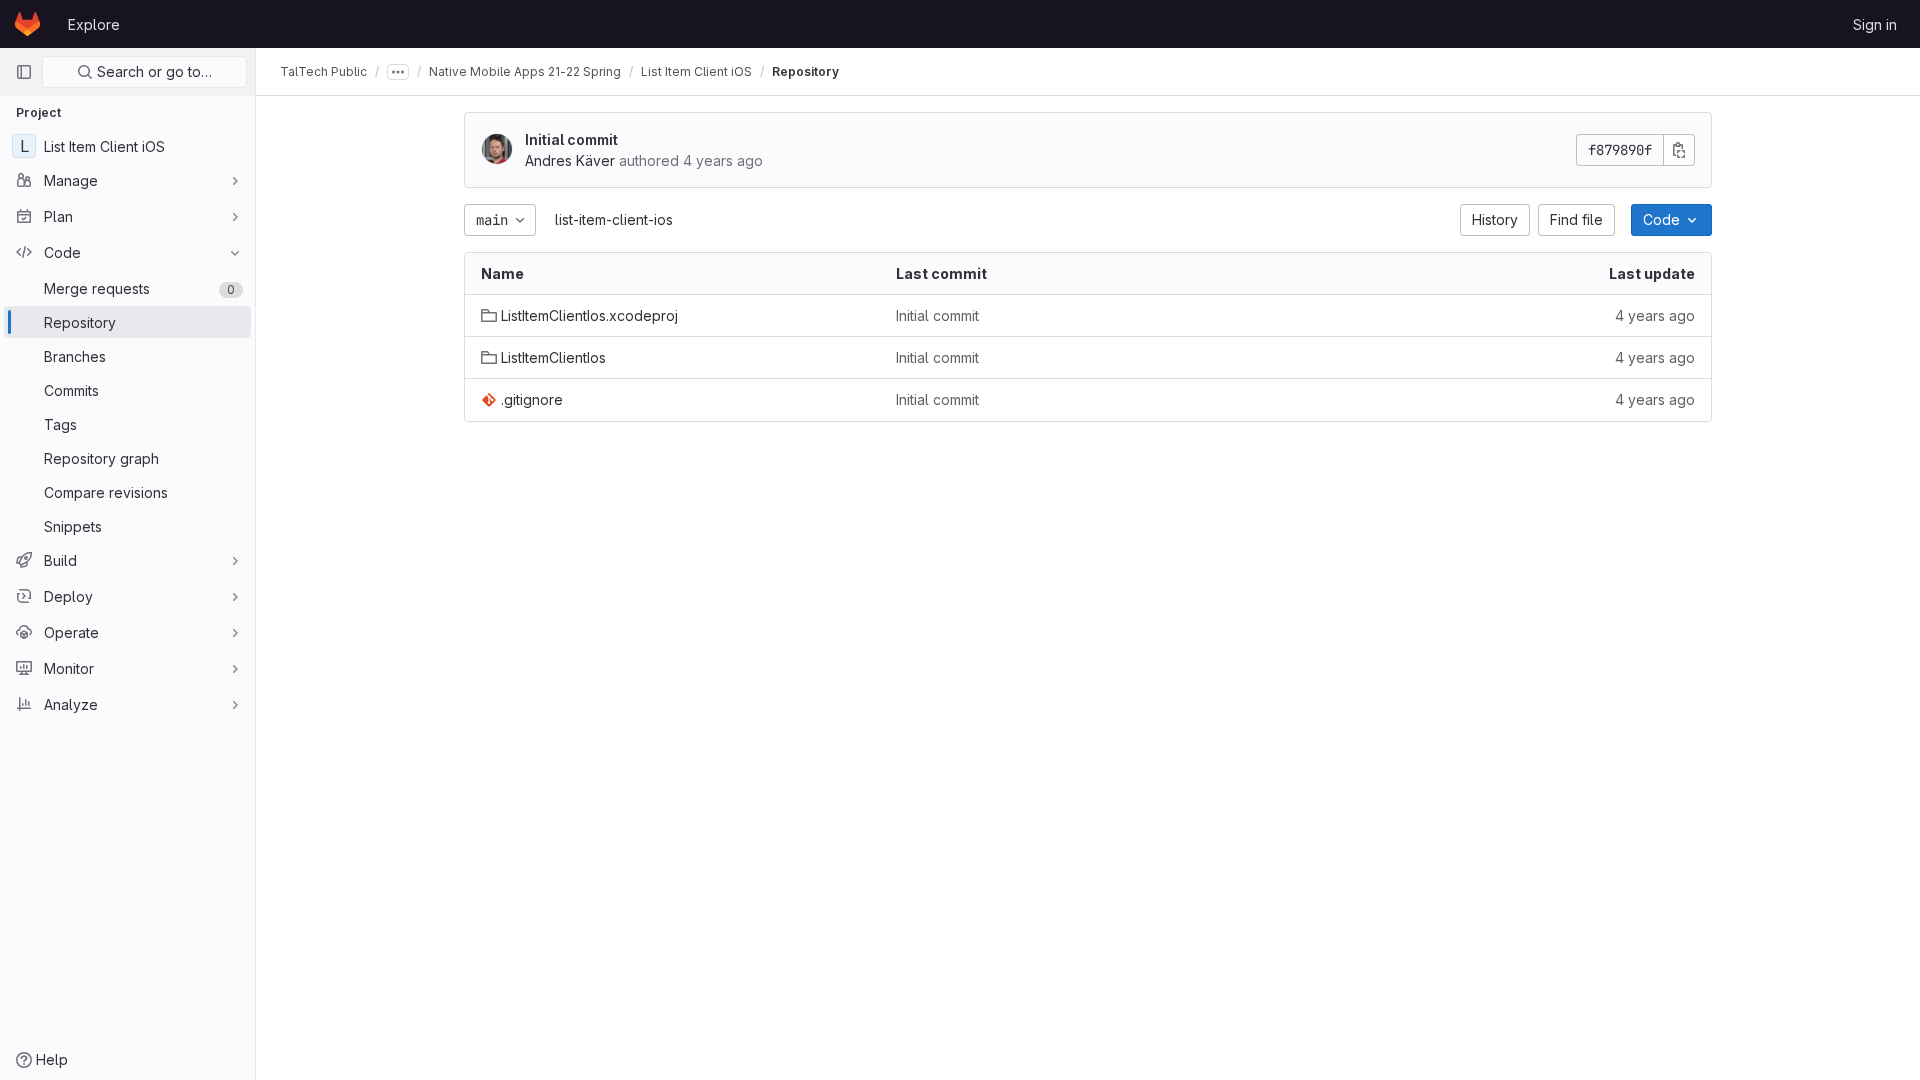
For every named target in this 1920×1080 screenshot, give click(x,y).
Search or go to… (152, 71)
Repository (805, 71)
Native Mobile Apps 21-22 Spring (525, 71)
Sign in (1875, 24)
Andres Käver (570, 160)
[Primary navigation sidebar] (24, 72)
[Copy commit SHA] (1679, 150)
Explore (94, 24)
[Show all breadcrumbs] (398, 72)
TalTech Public (323, 71)
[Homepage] (27, 24)
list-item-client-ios (614, 219)
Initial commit (571, 139)
